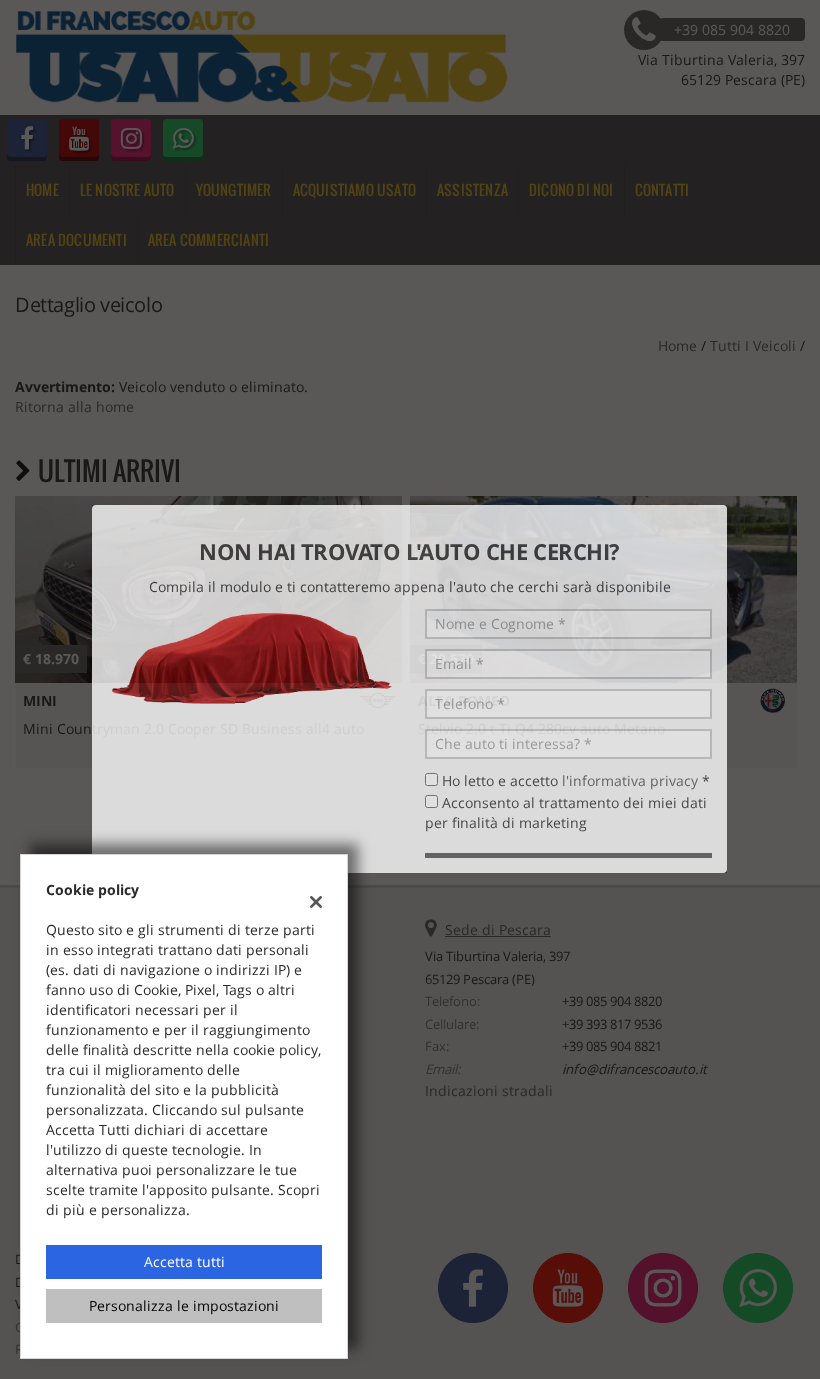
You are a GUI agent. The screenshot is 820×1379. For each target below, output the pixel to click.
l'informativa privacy (630, 743)
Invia (605, 833)
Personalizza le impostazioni (184, 1305)
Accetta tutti (184, 1261)
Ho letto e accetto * (576, 743)
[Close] (800, 468)
